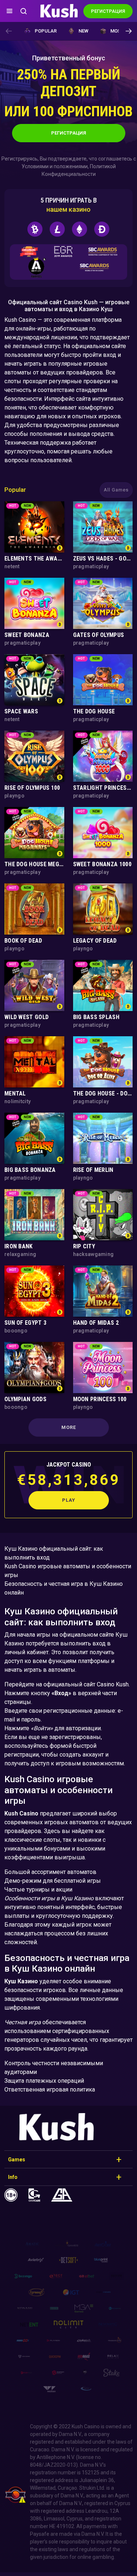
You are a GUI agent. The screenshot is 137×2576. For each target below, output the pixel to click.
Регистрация (69, 133)
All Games (116, 490)
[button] (128, 31)
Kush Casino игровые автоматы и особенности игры (68, 1571)
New (83, 31)
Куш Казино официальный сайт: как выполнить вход (54, 1553)
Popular (46, 31)
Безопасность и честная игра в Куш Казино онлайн (64, 1588)
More (69, 1427)
